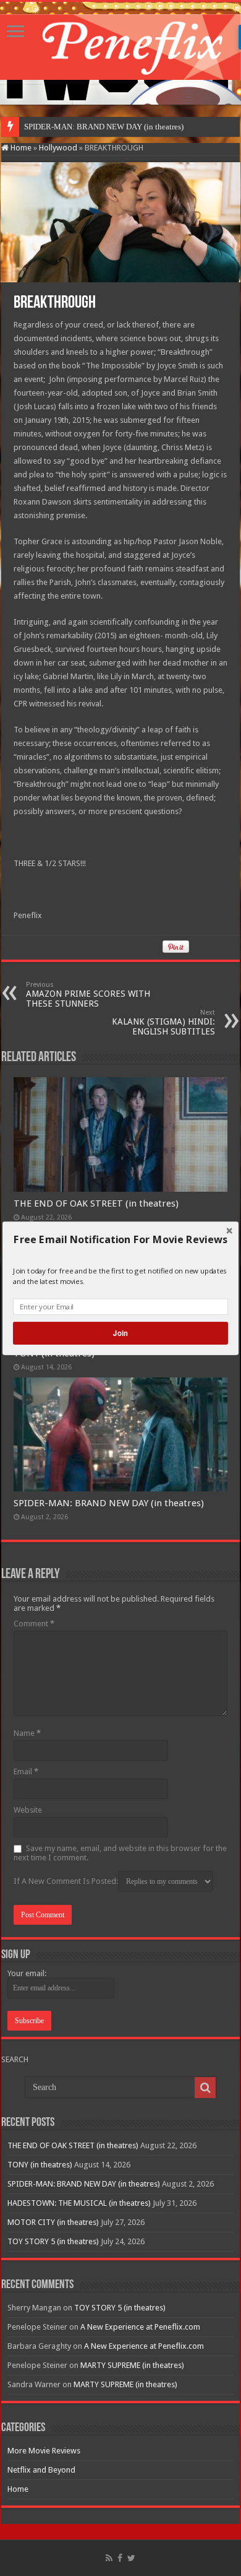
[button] (120, 1239)
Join (120, 1333)
